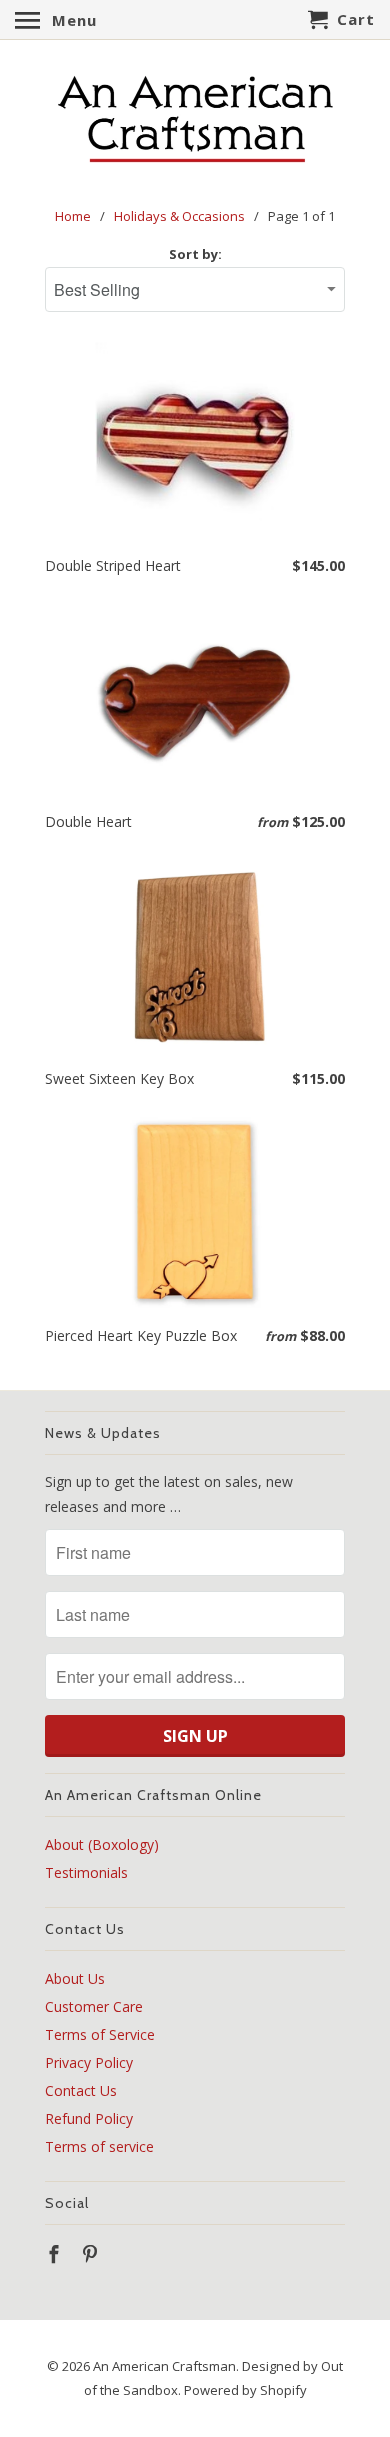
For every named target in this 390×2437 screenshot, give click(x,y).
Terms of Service (100, 2034)
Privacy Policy (89, 2062)
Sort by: (195, 254)
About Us (75, 1978)
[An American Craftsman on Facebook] (56, 2254)
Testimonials (86, 1872)
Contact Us (81, 2090)
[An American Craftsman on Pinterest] (92, 2254)
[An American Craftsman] (195, 119)
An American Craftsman (164, 2366)
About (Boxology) (102, 1844)
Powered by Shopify (245, 2390)
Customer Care (94, 2006)
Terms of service (99, 2146)
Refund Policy (89, 2118)
